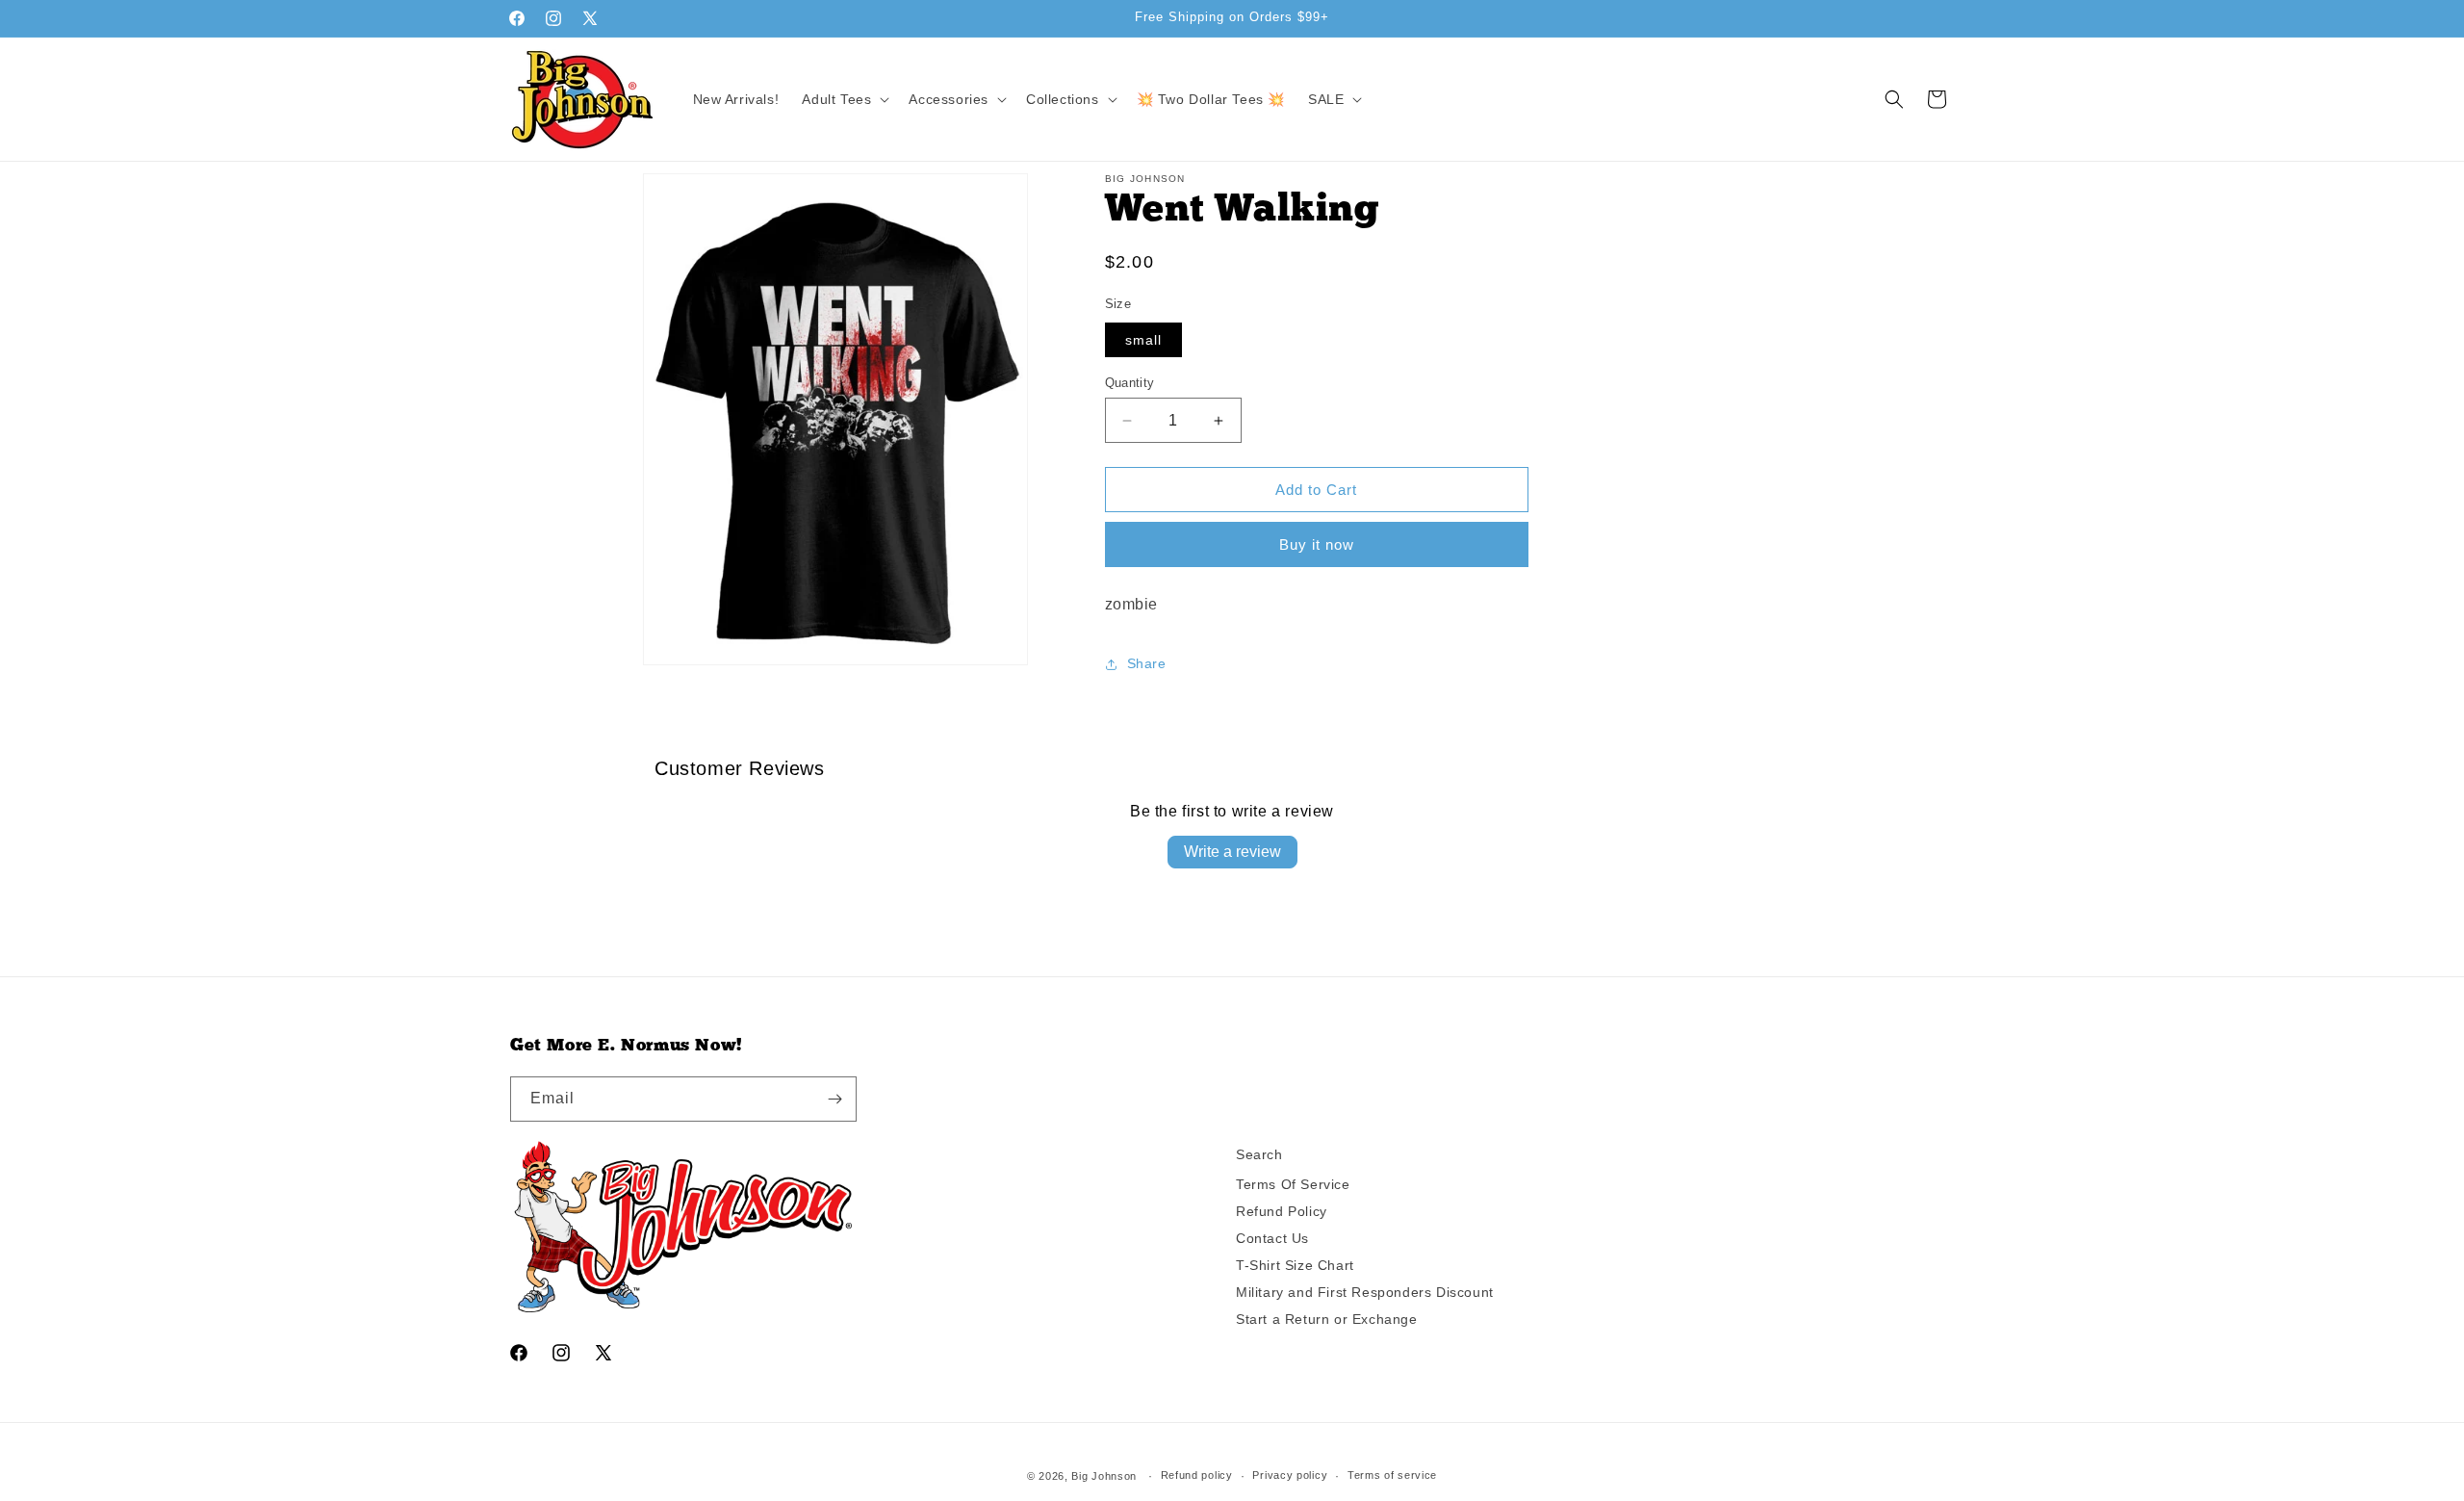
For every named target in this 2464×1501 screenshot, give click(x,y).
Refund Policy (1282, 1211)
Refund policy (1197, 1476)
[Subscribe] (834, 1099)
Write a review (1232, 852)
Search (1259, 1154)
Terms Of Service (1293, 1184)
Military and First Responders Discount (1365, 1292)
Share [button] (1147, 663)
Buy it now (1317, 544)
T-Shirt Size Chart (1295, 1265)
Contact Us (1272, 1238)
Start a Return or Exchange (1327, 1319)
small (1143, 340)
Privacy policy (1290, 1476)
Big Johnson (1104, 1476)
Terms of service (1392, 1476)
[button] (844, 99)
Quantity (1130, 383)
